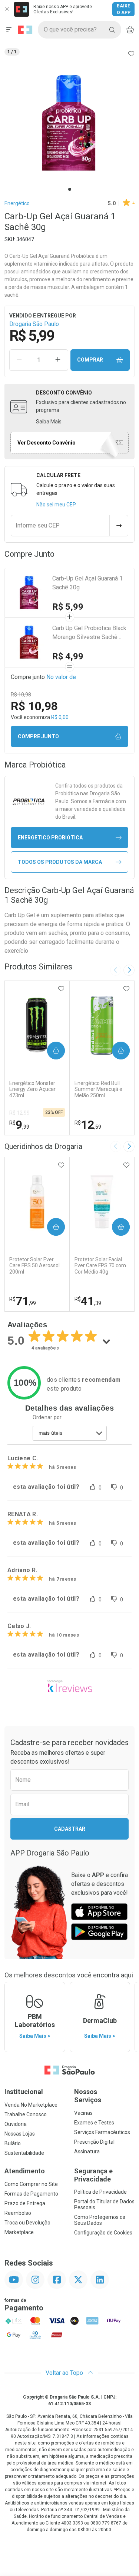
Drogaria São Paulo (34, 324)
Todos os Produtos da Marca (60, 862)
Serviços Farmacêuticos (102, 2132)
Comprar (90, 360)
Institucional (24, 2092)
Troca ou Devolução (27, 2223)
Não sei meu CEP (56, 505)
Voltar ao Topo (65, 2373)
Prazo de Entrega (25, 2203)
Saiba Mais (49, 422)
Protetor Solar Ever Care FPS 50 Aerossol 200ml (34, 1266)
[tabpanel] (69, 124)
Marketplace (19, 2232)
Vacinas (83, 2113)
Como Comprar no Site (31, 2184)
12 (88, 1125)
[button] (69, 124)
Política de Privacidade (100, 2192)
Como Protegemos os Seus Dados (100, 2220)
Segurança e (93, 2175)
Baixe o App (124, 9)
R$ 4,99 (68, 656)
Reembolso (18, 2213)
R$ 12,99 (19, 1113)
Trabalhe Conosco (26, 2114)
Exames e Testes (94, 2123)
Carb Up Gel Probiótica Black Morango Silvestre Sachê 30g (89, 633)
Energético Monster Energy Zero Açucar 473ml (32, 1089)
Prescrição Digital (94, 2142)
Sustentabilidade (24, 2153)
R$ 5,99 (68, 607)
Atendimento (25, 2171)
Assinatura (87, 2151)
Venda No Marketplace (31, 2105)
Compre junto (38, 736)
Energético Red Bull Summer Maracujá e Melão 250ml (98, 1089)
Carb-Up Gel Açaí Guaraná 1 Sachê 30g (87, 583)
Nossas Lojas (20, 2134)
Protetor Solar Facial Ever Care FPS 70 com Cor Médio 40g (100, 1266)
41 (88, 1301)
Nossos (88, 2096)
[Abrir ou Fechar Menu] (9, 30)
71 (23, 1301)
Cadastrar (70, 1829)
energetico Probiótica (50, 838)
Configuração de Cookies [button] (103, 2233)
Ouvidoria (16, 2124)
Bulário (13, 2143)
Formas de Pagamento (31, 2194)
